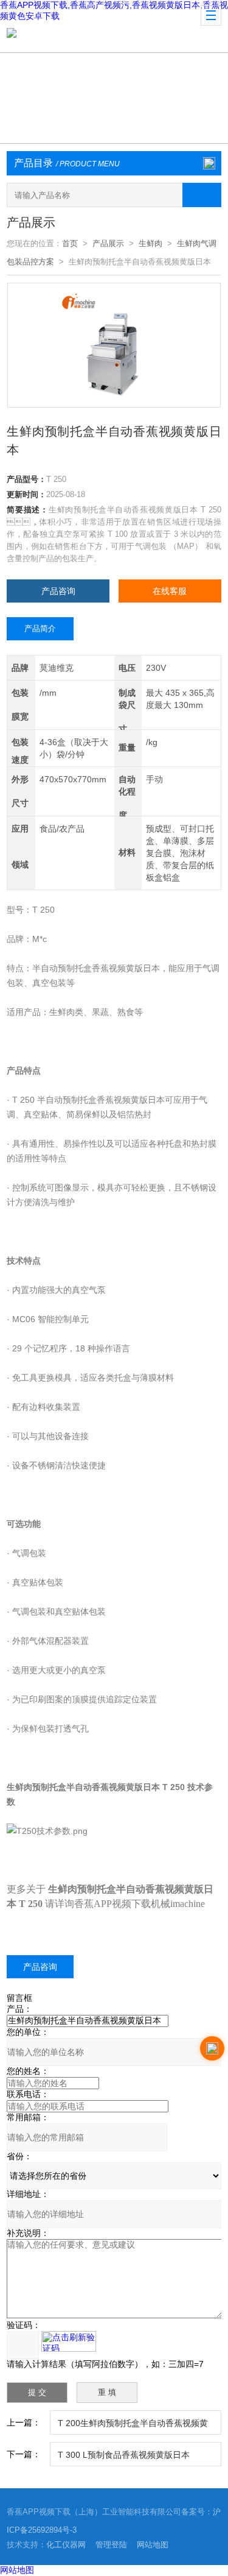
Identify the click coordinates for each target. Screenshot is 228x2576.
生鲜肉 (150, 243)
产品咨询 (58, 591)
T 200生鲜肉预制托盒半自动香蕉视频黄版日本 (133, 2426)
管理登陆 (111, 2545)
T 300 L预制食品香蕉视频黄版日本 (124, 2455)
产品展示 (108, 243)
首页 (70, 243)
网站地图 (153, 2545)
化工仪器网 (66, 2545)
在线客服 (170, 591)
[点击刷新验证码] (69, 2341)
